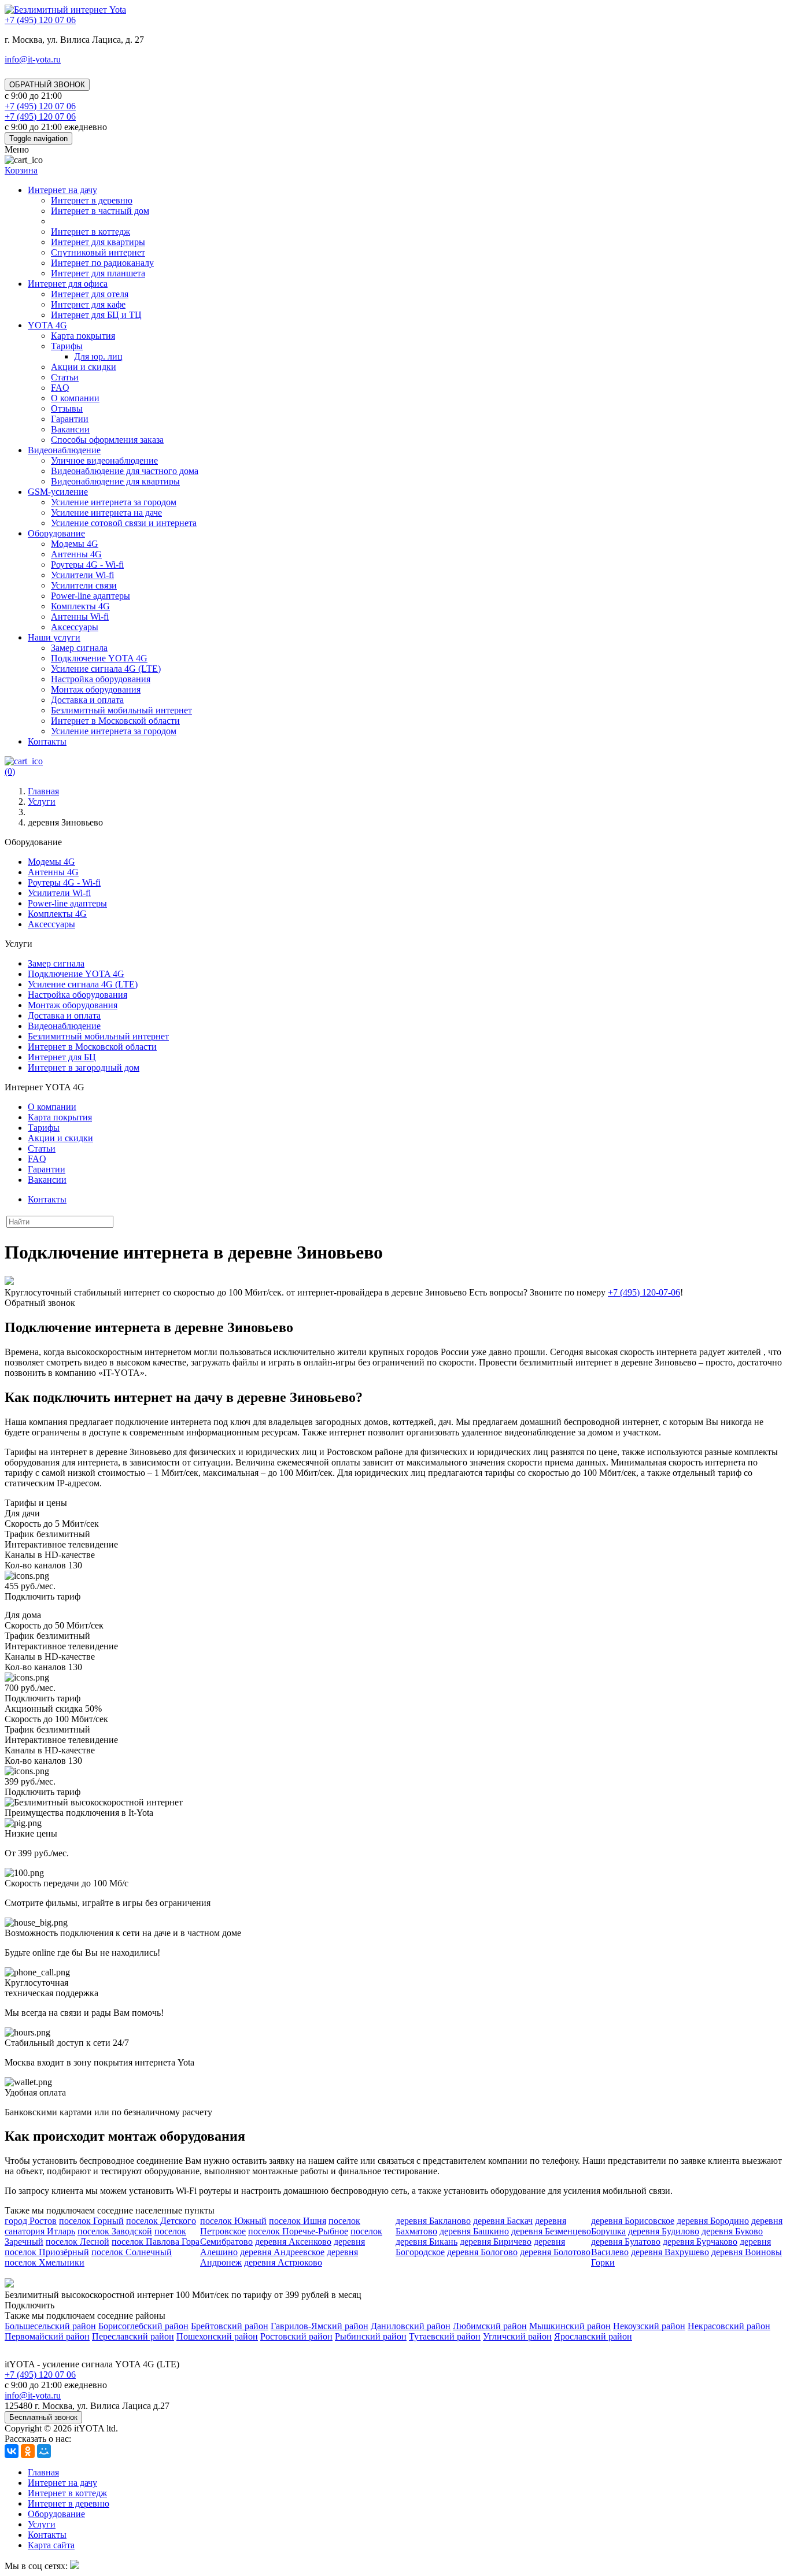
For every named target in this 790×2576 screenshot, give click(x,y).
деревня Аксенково (293, 2242)
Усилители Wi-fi (82, 575)
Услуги (42, 2524)
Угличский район (517, 2336)
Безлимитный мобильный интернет (121, 710)
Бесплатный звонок (43, 2417)
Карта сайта (51, 2545)
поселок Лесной (77, 2242)
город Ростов (31, 2221)
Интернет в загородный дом (84, 1067)
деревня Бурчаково (700, 2242)
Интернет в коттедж (91, 232)
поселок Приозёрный (47, 2252)
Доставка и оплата (87, 700)
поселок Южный (233, 2221)
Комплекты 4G (80, 606)
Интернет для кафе (88, 304)
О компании (75, 398)
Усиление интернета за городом (114, 502)
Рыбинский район (371, 2336)
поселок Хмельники (45, 2262)
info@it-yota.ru (33, 59)
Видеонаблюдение (64, 450)
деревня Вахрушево (670, 2252)
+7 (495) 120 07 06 (40, 2375)
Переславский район (133, 2336)
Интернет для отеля (90, 294)
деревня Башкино (474, 2231)
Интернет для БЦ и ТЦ (96, 315)
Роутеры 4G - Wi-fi (87, 565)
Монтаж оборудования (96, 689)
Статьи (65, 377)
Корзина (21, 170)
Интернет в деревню (92, 200)
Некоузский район (649, 2326)
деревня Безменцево (551, 2231)
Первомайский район (47, 2336)
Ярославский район (593, 2336)
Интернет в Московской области (115, 721)
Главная (43, 2472)
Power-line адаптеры (91, 596)
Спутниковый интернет (98, 252)
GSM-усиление (58, 492)
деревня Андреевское (282, 2252)
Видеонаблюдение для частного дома (125, 471)
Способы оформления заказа (107, 440)
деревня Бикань (427, 2242)
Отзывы (67, 408)
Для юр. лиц (98, 356)
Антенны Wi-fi (80, 617)
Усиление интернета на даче (106, 512)
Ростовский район (296, 2336)
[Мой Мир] (44, 2451)
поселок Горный (91, 2221)
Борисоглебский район (143, 2326)
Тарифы (67, 346)
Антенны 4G (76, 554)
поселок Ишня (298, 2221)
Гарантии (70, 419)
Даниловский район (411, 2326)
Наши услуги (54, 637)
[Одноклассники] (28, 2451)
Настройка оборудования (101, 679)
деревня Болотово (555, 2252)
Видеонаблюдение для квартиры (115, 481)
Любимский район (490, 2326)
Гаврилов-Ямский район (320, 2326)
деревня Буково (732, 2231)
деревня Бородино (713, 2221)
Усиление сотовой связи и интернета (124, 523)
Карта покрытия (83, 336)
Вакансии (70, 429)
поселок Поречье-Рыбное (298, 2231)
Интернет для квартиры (98, 242)
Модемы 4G (75, 544)
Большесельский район (50, 2326)
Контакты (47, 741)
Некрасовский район (729, 2326)
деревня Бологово (482, 2252)
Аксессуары (75, 627)
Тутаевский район (445, 2336)
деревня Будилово (664, 2231)
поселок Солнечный (132, 2252)
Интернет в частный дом (100, 211)
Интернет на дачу (62, 190)
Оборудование (56, 533)
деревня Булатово (626, 2242)
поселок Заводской (115, 2231)
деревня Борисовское (633, 2221)
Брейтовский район (230, 2326)
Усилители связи (84, 585)
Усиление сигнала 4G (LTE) (106, 669)
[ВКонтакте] (12, 2451)
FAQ (60, 388)
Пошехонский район (217, 2336)
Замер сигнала (79, 648)
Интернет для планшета (98, 273)
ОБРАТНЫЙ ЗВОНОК (47, 85)
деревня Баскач (503, 2221)
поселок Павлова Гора (156, 2242)
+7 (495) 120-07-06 (644, 1292)
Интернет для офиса (68, 284)
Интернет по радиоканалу (102, 263)
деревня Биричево (496, 2242)
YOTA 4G (47, 325)
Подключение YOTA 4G (99, 658)
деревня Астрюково (283, 2262)
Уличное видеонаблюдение (104, 460)
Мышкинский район (570, 2326)
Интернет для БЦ (62, 1057)
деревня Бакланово (433, 2221)
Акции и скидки (84, 367)
